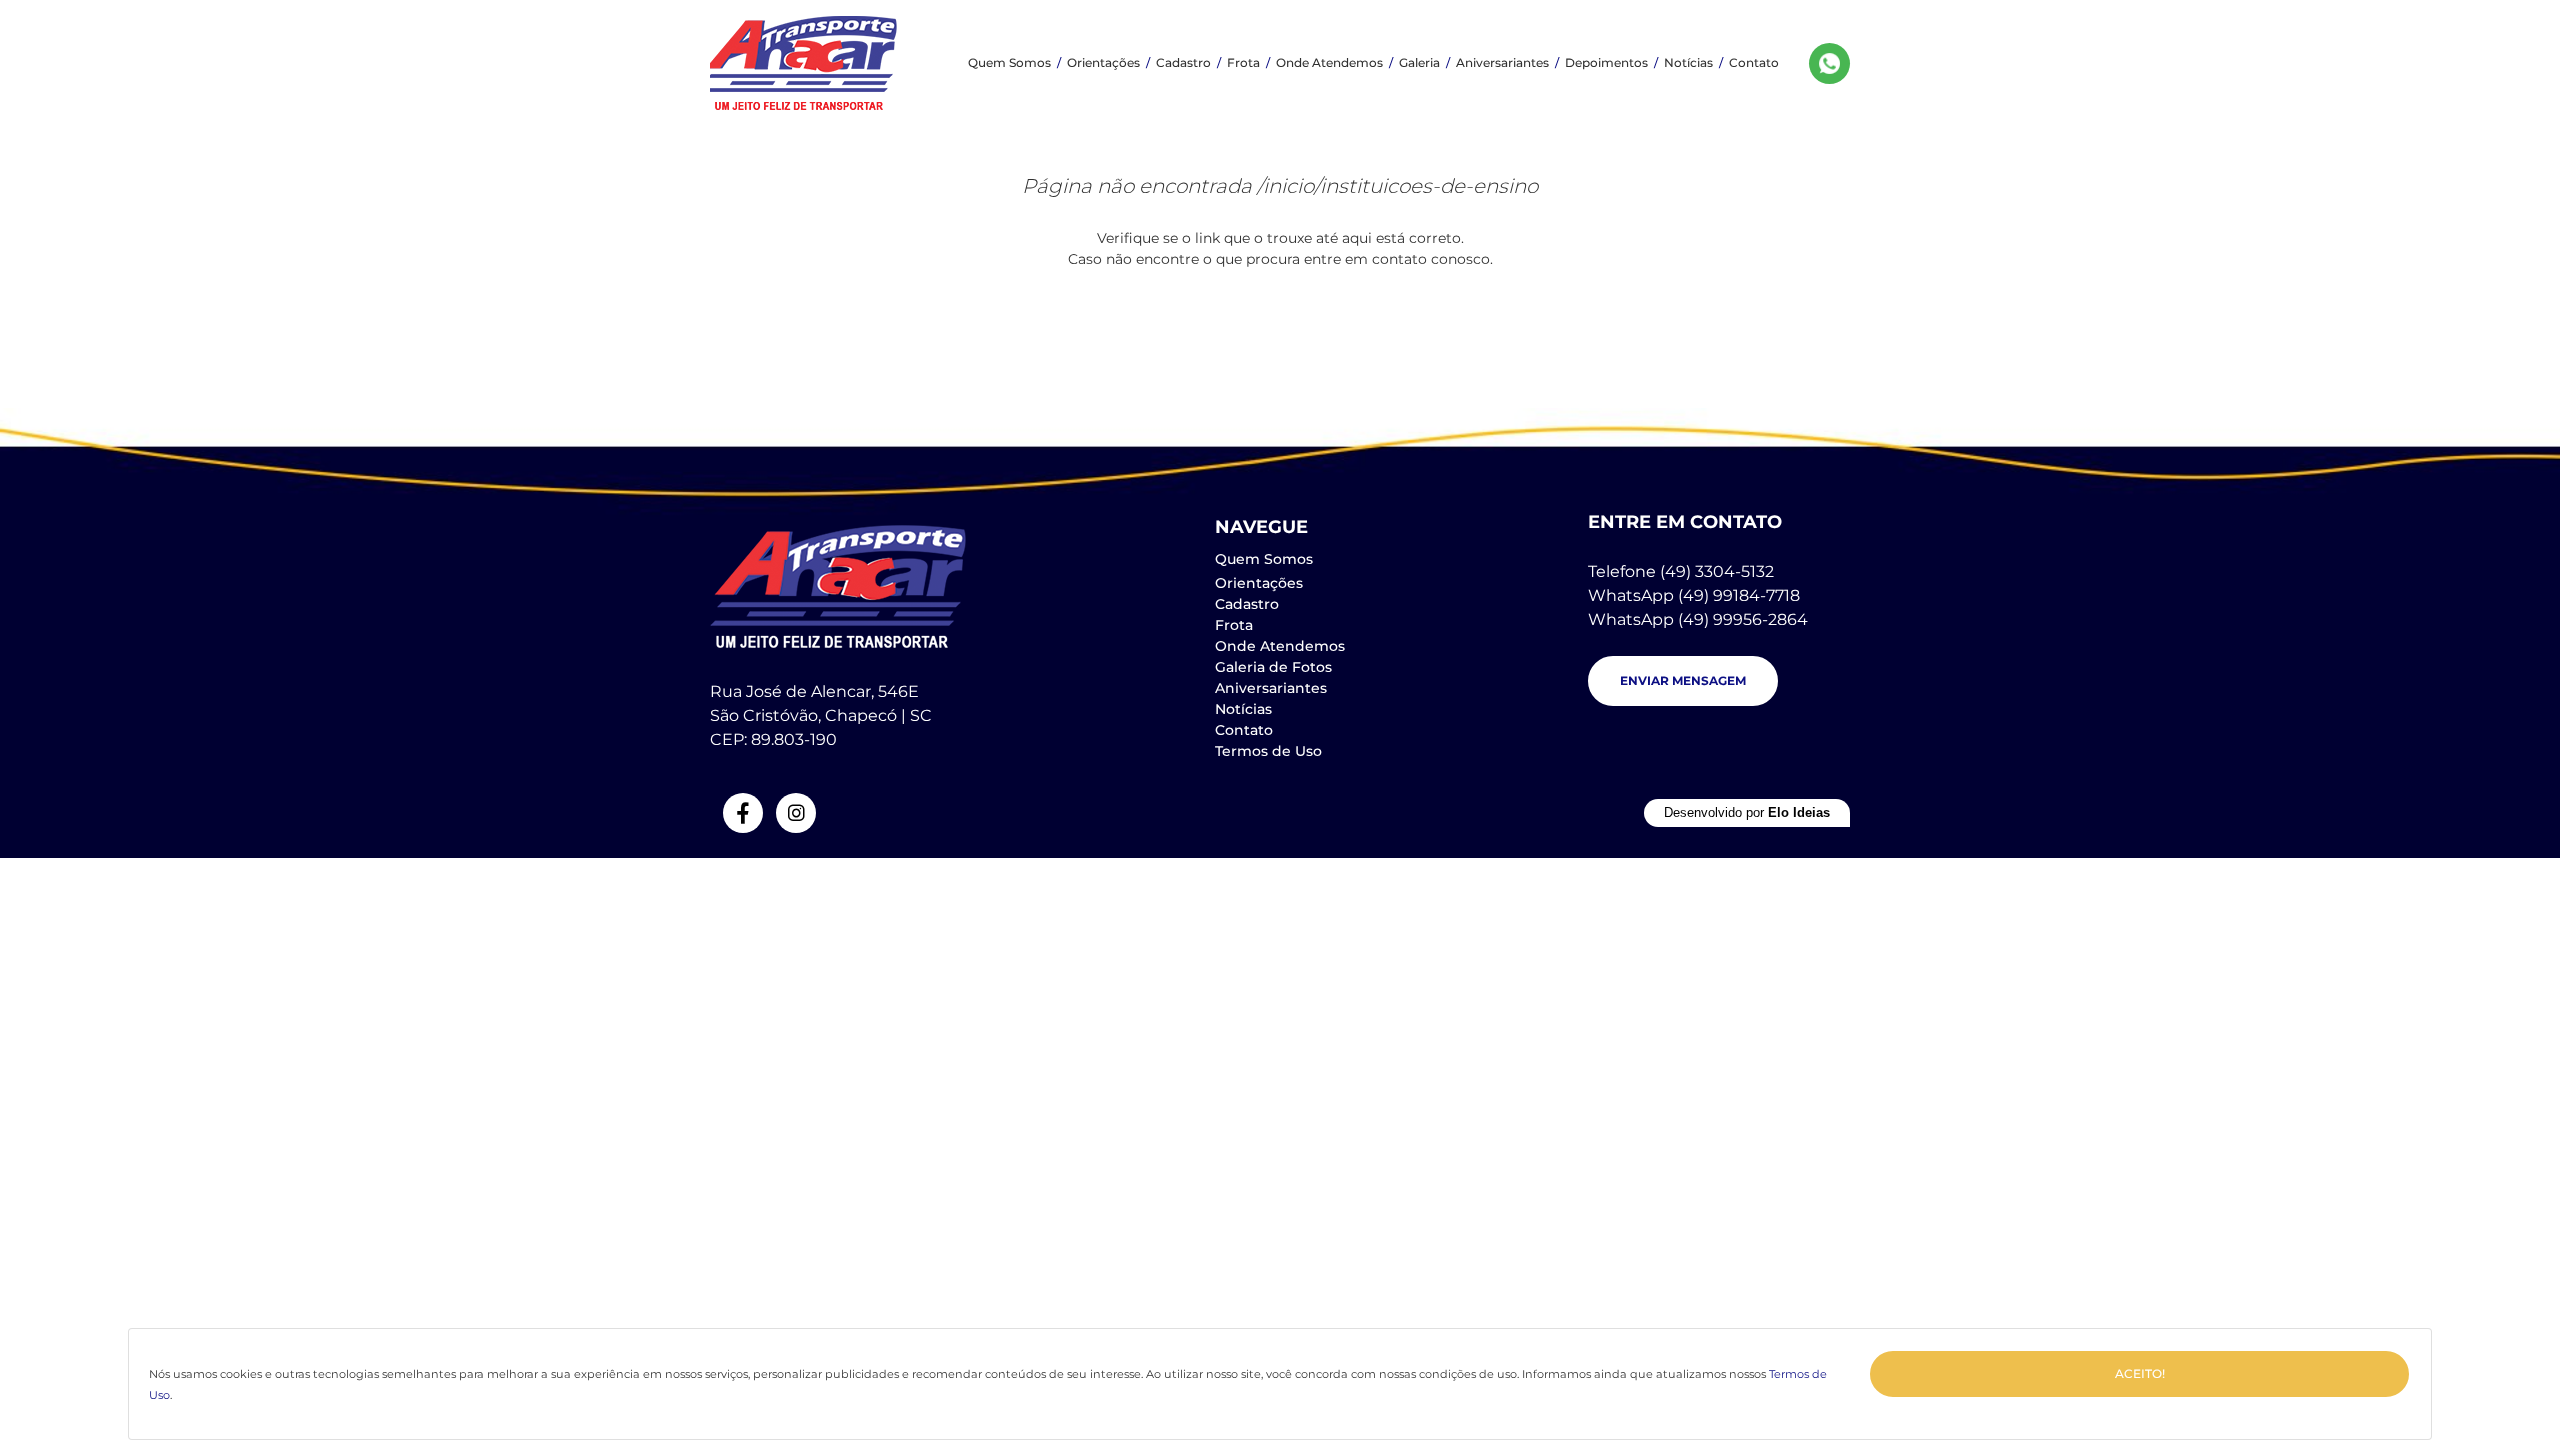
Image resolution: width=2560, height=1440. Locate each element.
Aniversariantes (1502, 62)
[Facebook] (743, 813)
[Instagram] (796, 813)
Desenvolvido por (1747, 812)
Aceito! (2140, 1373)
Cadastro (1183, 62)
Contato (1754, 62)
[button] (1683, 681)
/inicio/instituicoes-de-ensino (1397, 186)
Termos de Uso (1268, 751)
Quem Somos (1009, 62)
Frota (1243, 62)
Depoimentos (1606, 62)
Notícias (1688, 62)
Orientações (1103, 62)
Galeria (1419, 62)
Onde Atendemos (1329, 62)
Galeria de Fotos (1273, 667)
